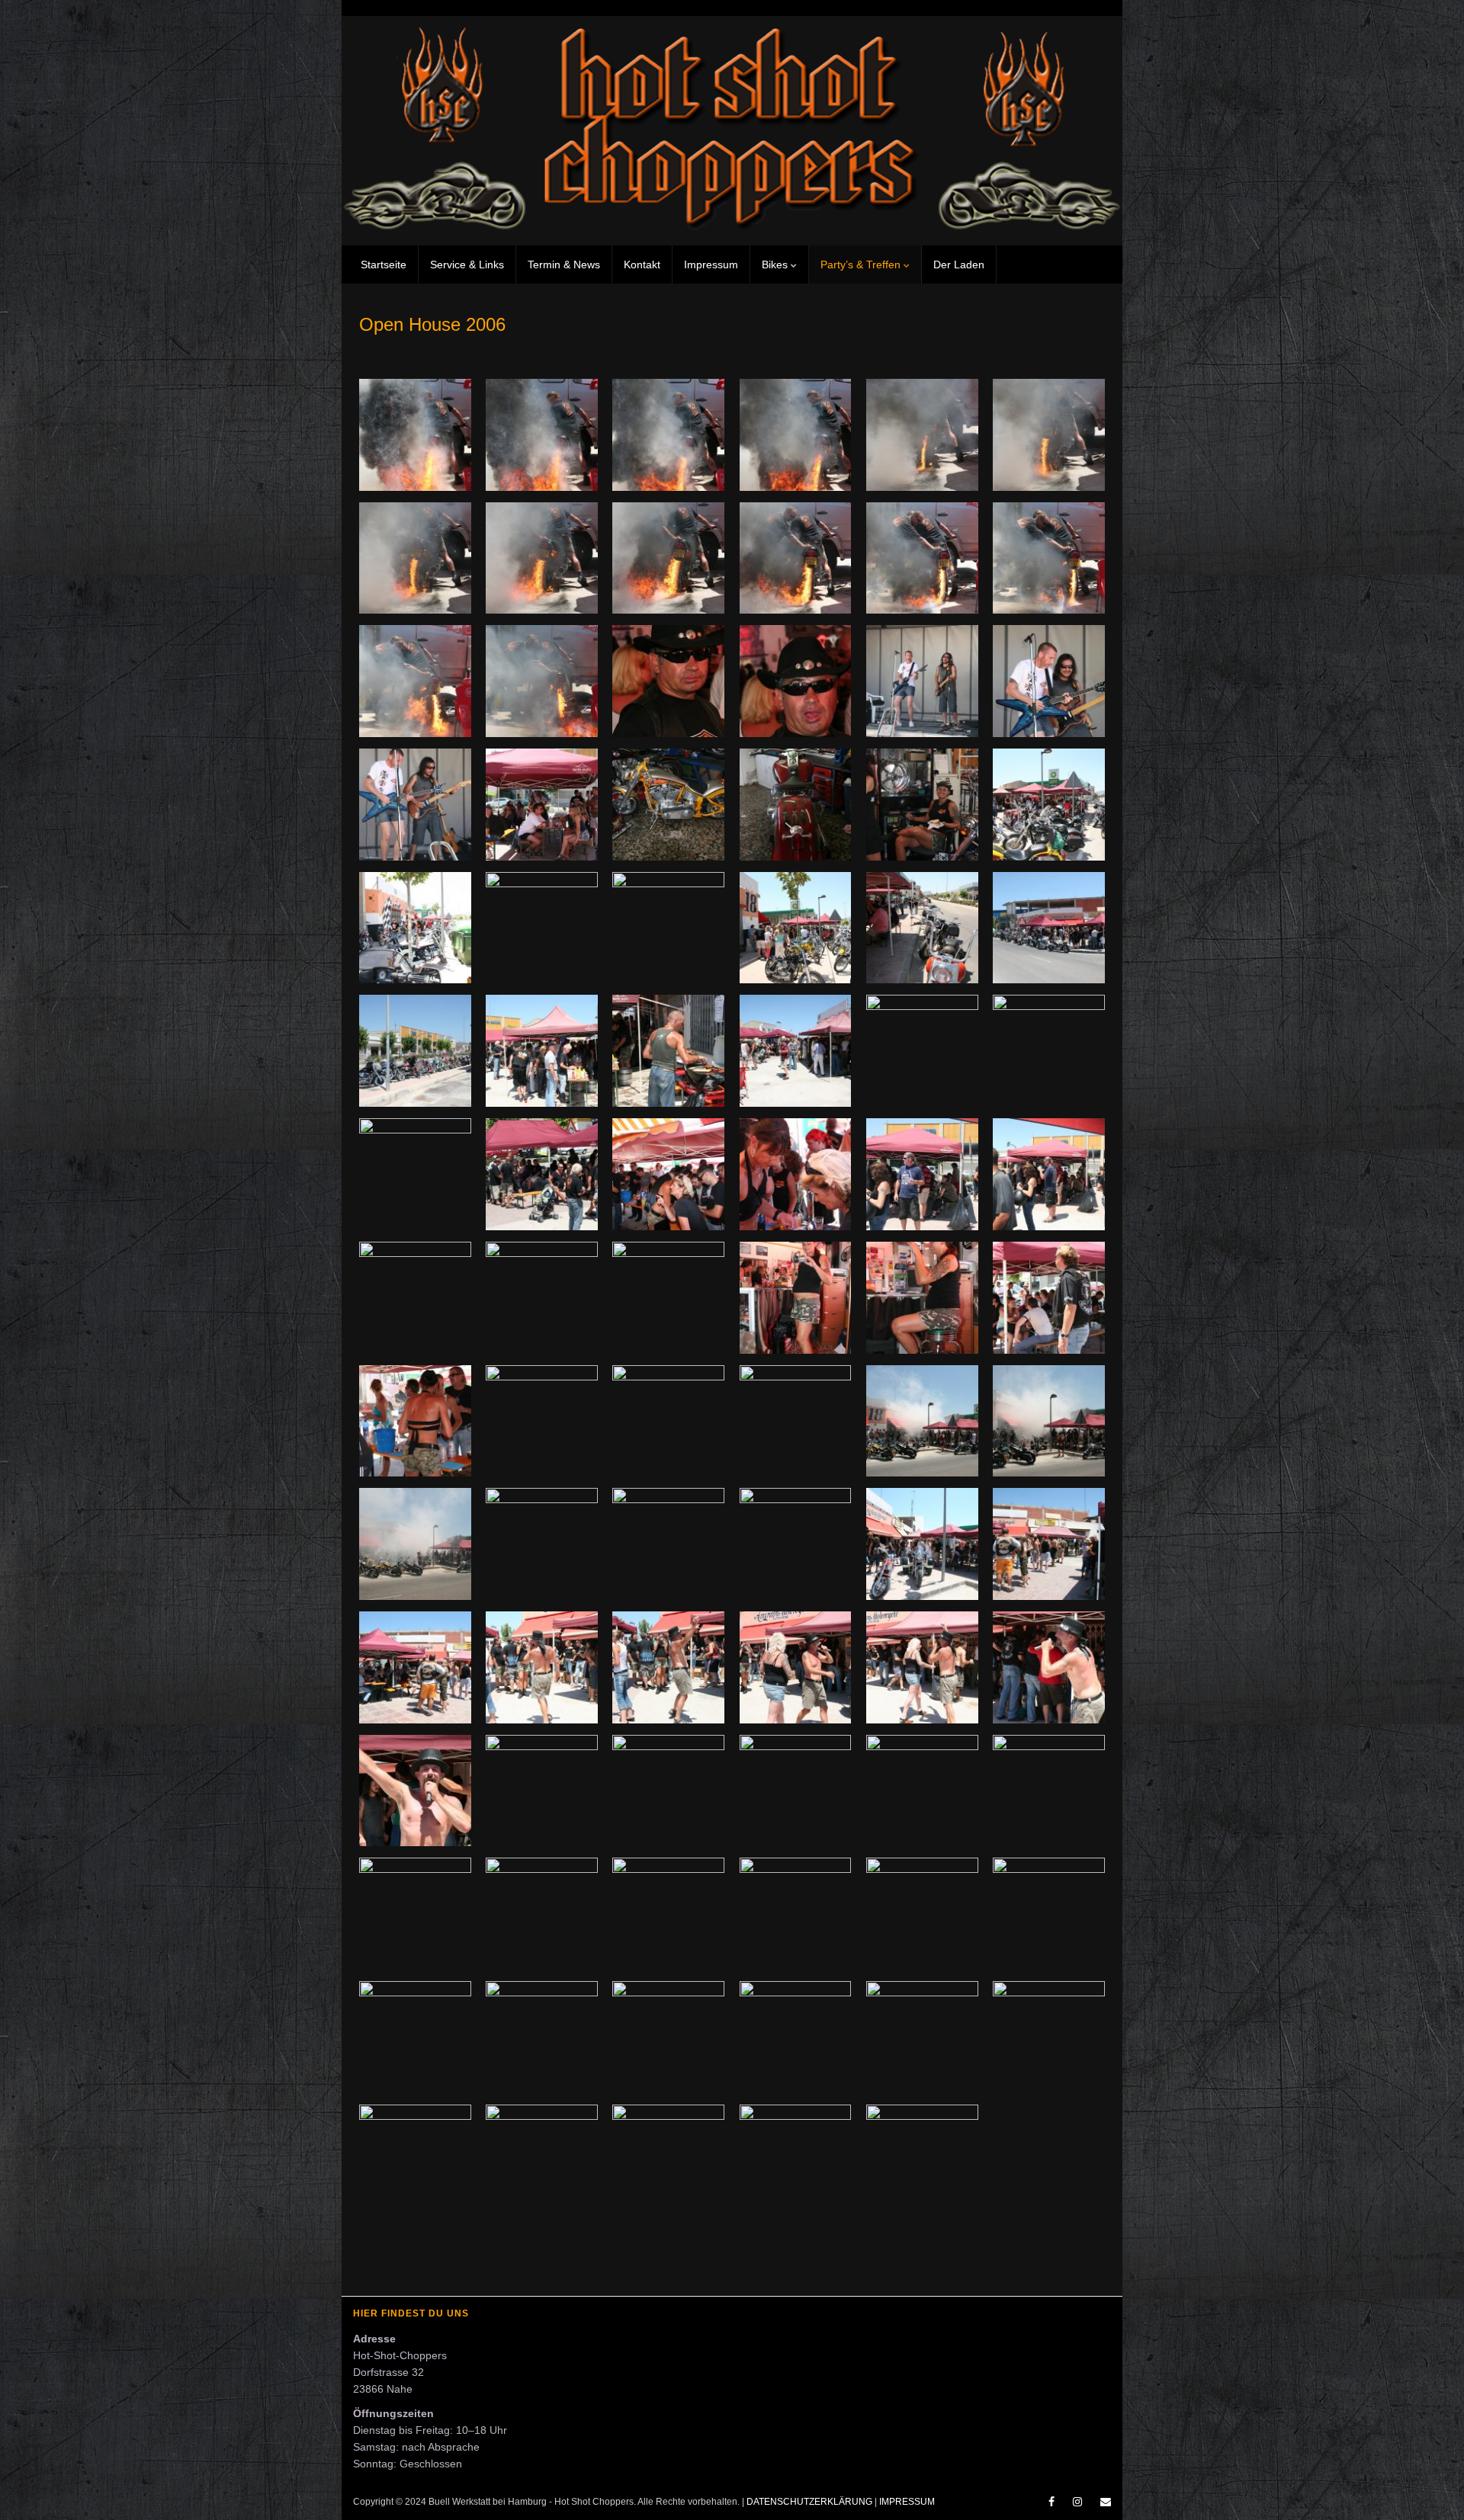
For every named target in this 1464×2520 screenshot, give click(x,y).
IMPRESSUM (907, 2502)
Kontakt (642, 265)
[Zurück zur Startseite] (732, 131)
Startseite (384, 265)
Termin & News (564, 265)
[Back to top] (1430, 2486)
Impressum (711, 265)
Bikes (776, 265)
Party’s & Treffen (862, 265)
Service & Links (467, 265)
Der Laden (959, 265)
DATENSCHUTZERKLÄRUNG (809, 2502)
